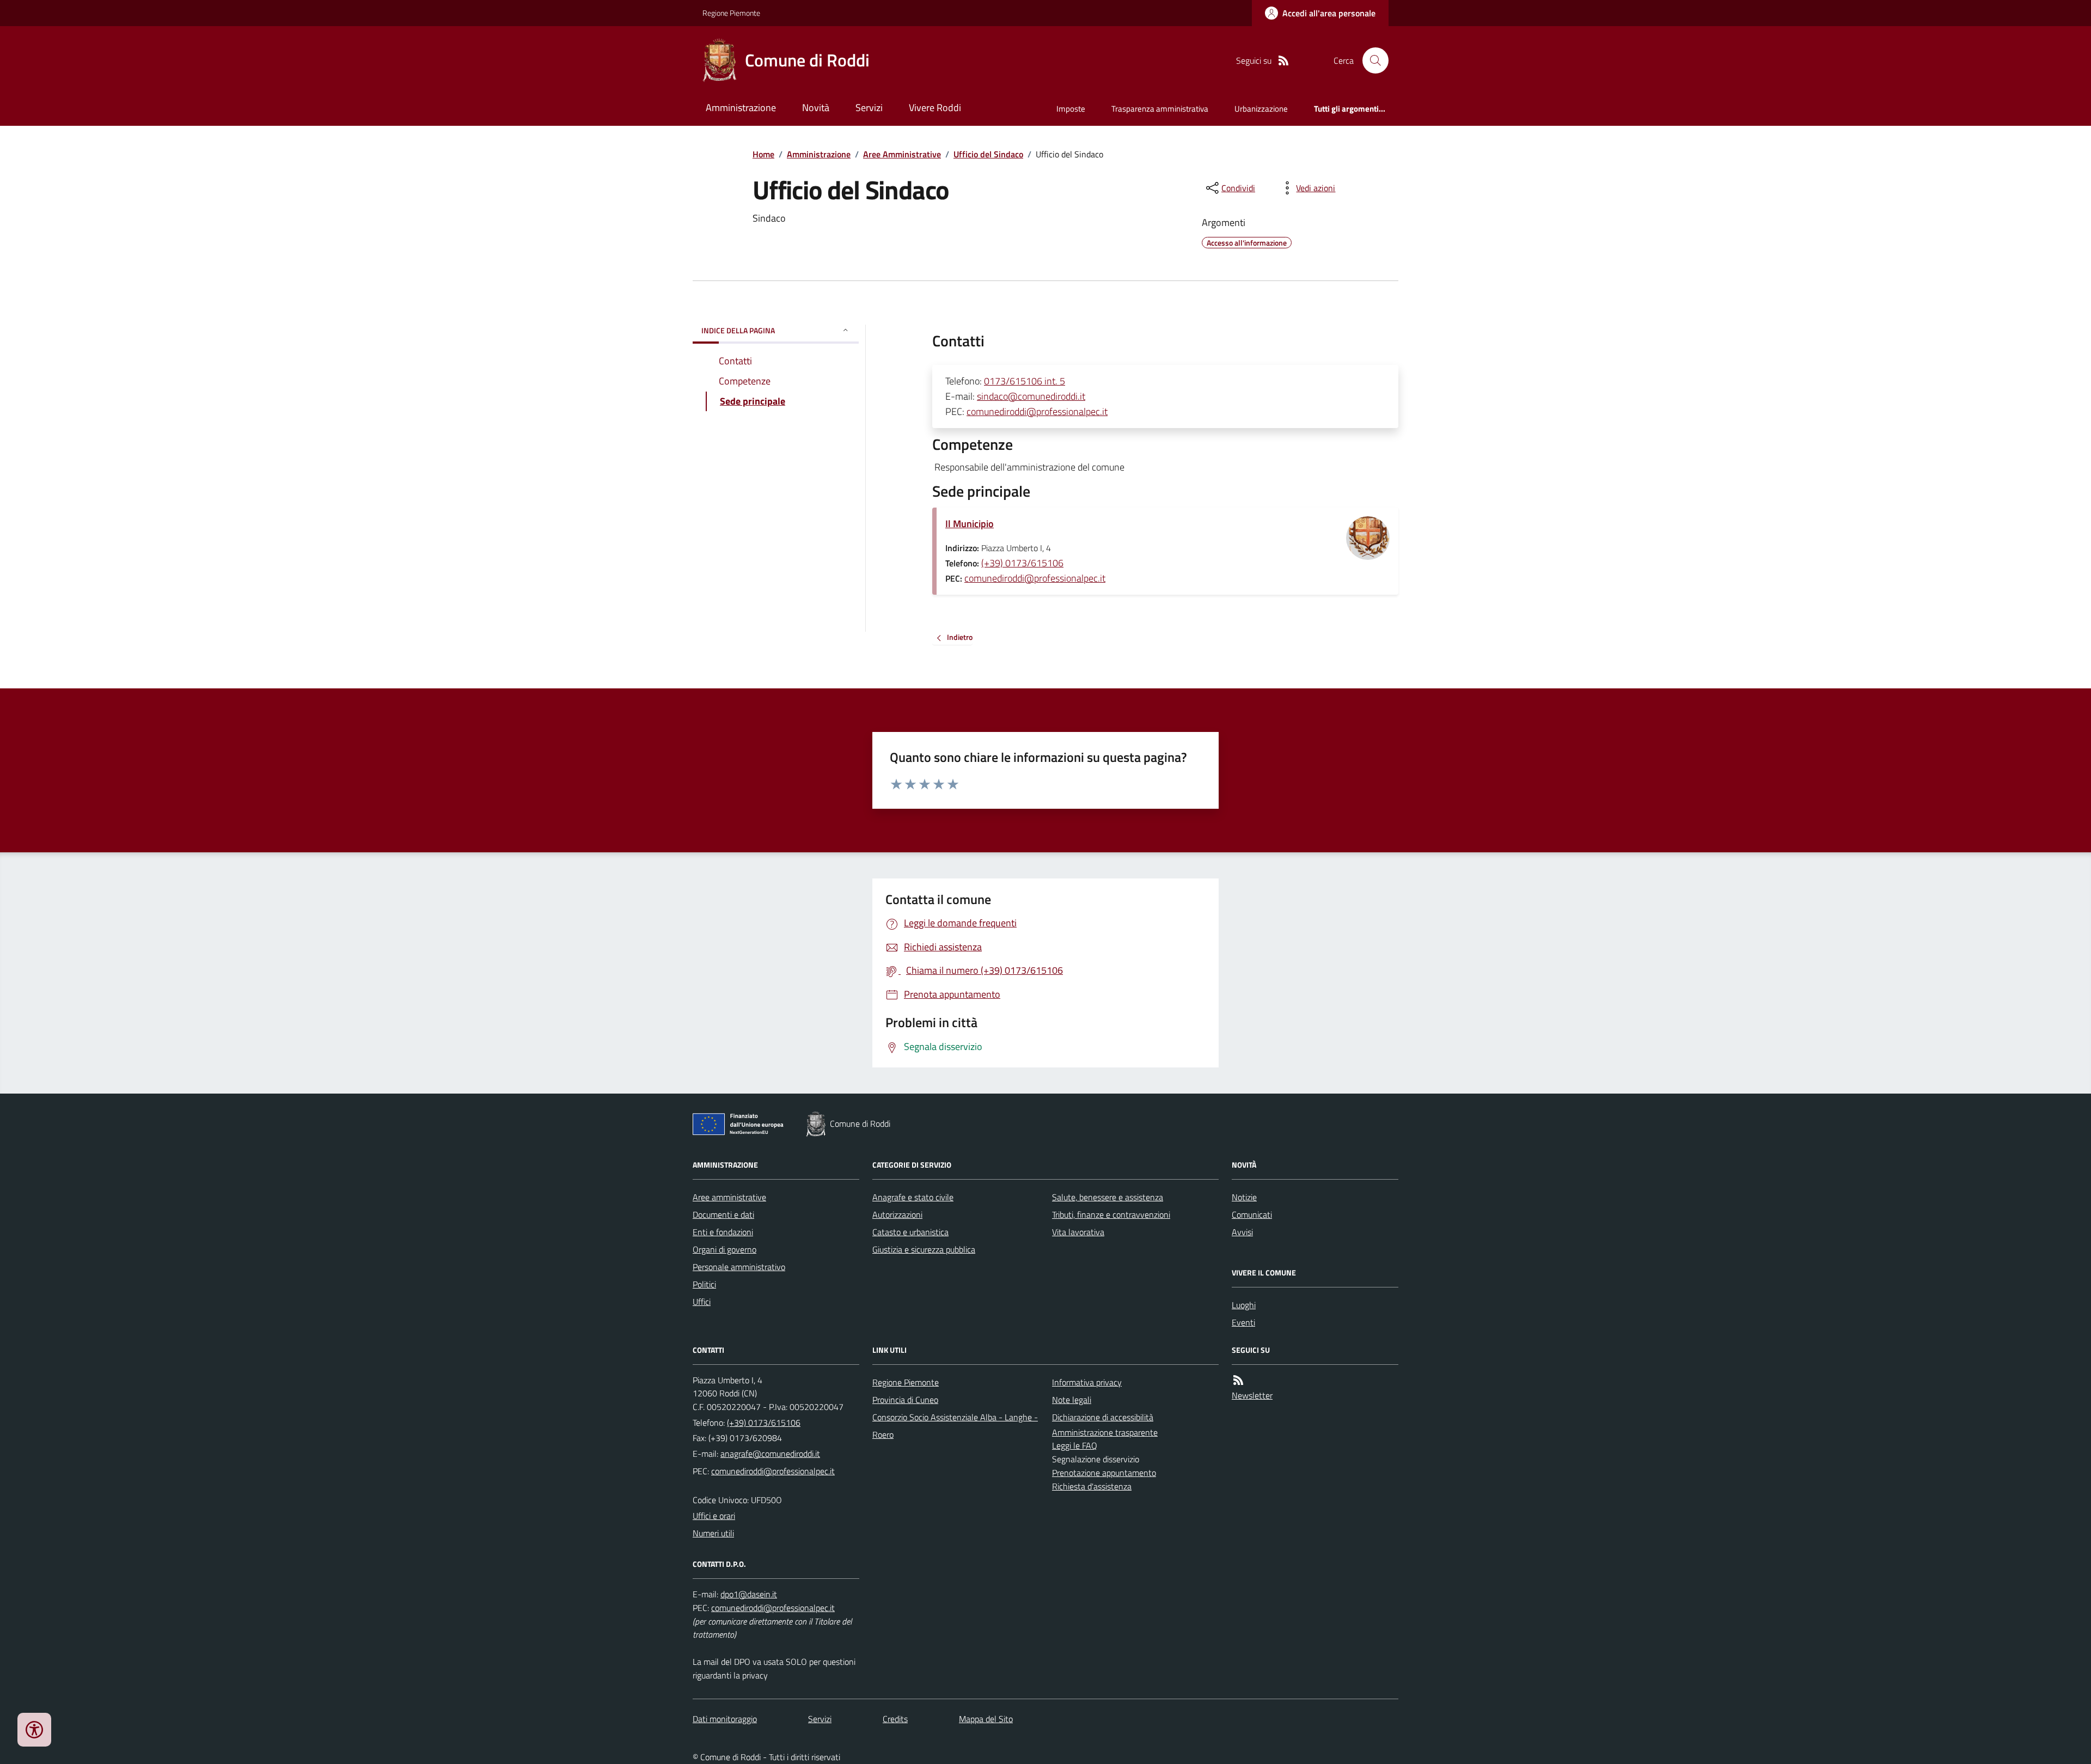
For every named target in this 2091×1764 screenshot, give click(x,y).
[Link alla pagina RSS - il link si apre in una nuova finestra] (1283, 61)
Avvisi (1242, 1232)
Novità (816, 108)
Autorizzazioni (897, 1214)
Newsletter (1252, 1395)
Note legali (1072, 1400)
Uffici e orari (714, 1516)
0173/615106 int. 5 (1025, 381)
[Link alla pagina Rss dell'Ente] (1238, 1380)
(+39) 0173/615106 (1022, 563)
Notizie (1244, 1197)
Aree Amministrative (902, 154)
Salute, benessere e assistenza (1108, 1197)
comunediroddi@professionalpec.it (1037, 411)
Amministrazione (741, 108)
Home (763, 154)
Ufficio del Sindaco (988, 154)
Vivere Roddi (935, 108)
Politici (704, 1284)
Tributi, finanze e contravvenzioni (1111, 1214)
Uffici (702, 1302)
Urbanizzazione (1261, 109)
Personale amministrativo (739, 1267)
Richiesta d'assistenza (1092, 1486)
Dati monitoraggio (725, 1719)
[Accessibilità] (34, 1730)
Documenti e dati (723, 1214)
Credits (895, 1719)
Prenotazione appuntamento (1104, 1473)
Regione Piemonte (731, 13)
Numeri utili (713, 1533)
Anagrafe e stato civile (913, 1197)
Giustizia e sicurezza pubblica (924, 1249)
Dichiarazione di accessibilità (1103, 1417)
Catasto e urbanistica (910, 1232)
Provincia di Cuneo (905, 1400)
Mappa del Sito (986, 1719)
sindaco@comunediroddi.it (1031, 396)
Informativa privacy (1087, 1382)
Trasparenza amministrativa (1160, 109)
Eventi (1243, 1322)
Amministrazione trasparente (1105, 1432)
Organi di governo (724, 1249)
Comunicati (1252, 1214)
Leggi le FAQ (1075, 1445)
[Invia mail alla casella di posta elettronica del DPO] (749, 1594)
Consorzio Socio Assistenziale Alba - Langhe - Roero (955, 1426)
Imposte (1071, 109)
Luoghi (1244, 1305)
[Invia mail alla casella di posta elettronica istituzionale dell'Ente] (770, 1454)
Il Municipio (970, 524)
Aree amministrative (729, 1197)
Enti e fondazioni (723, 1232)
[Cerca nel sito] (1371, 60)
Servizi (869, 108)
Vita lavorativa (1078, 1232)
